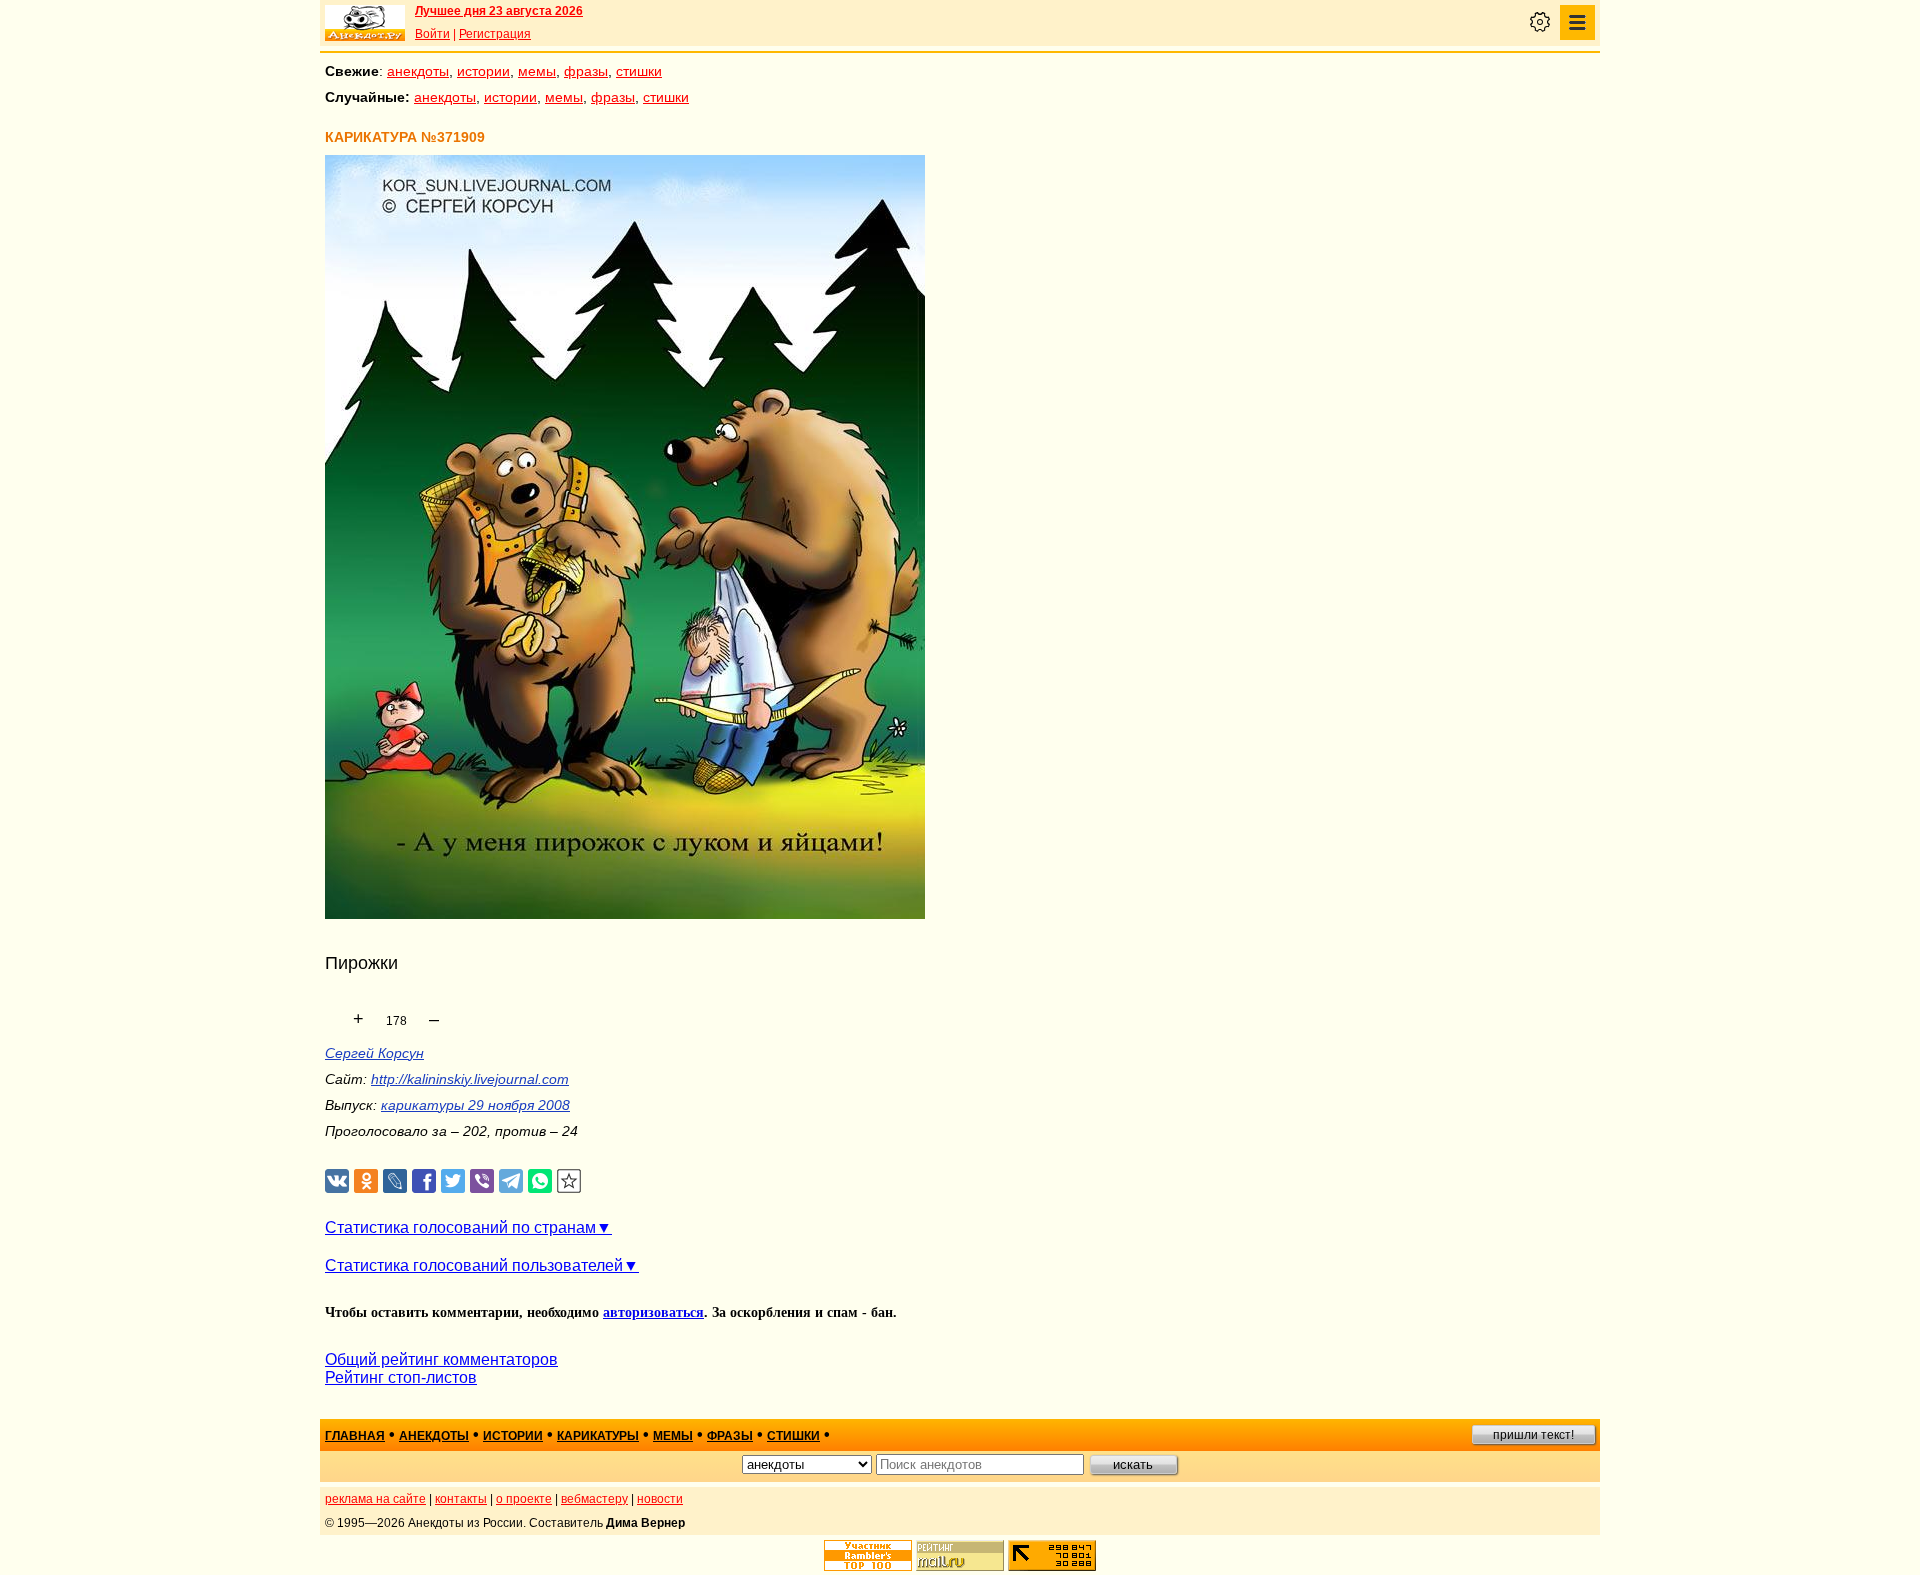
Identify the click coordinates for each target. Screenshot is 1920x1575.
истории (483, 71)
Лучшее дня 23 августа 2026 (499, 11)
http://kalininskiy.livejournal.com (470, 1079)
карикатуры (598, 1436)
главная (355, 1436)
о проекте (524, 1499)
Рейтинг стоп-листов (401, 1377)
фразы (586, 71)
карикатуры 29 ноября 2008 (475, 1105)
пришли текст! (1533, 1435)
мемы (537, 71)
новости (660, 1499)
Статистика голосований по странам (460, 1227)
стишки (639, 71)
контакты (461, 1499)
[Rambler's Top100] (868, 1555)
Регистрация (495, 34)
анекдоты (418, 71)
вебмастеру (594, 1499)
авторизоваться (653, 1312)
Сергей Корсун (374, 1053)
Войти (432, 34)
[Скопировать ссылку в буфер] (569, 1181)
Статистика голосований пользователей (474, 1265)
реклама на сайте (375, 1499)
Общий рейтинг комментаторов (441, 1359)
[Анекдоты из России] (365, 23)
